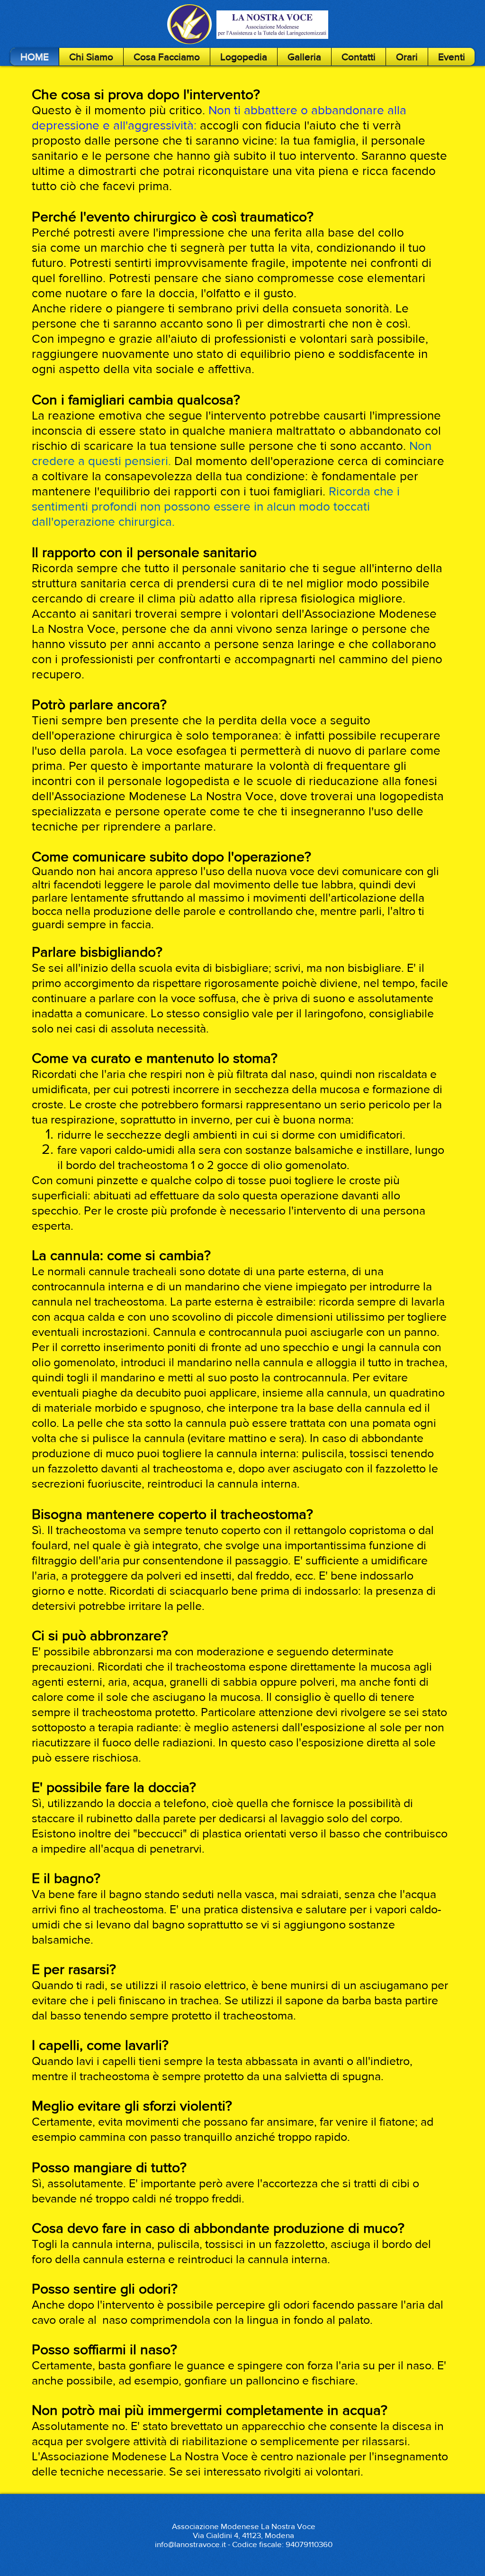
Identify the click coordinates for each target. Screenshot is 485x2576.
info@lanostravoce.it (190, 2544)
